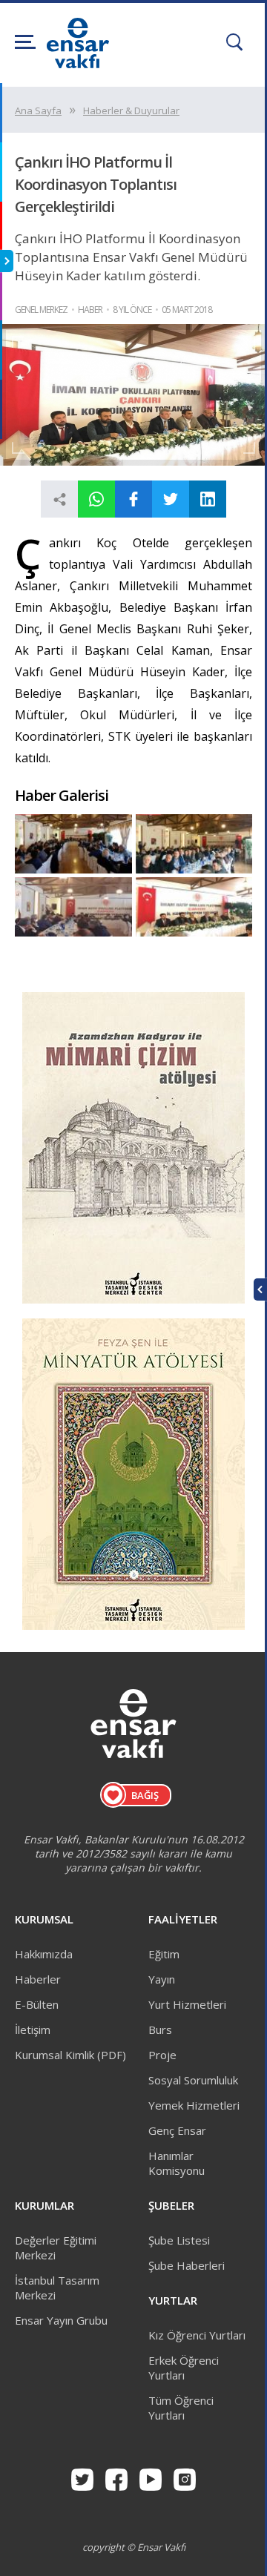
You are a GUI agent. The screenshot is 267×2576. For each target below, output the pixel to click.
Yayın (162, 1979)
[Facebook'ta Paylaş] (133, 499)
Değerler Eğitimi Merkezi (56, 2248)
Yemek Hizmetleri (194, 2105)
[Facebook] (116, 2480)
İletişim (33, 2030)
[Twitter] (82, 2480)
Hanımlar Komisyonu (177, 2163)
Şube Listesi (179, 2240)
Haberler (38, 1979)
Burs (160, 2030)
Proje (162, 2055)
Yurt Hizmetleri (187, 2004)
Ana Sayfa (38, 110)
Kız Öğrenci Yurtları (197, 2335)
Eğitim (164, 1954)
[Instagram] (185, 2480)
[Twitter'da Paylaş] (171, 499)
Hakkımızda (44, 1954)
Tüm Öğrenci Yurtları (181, 2408)
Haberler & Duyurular (131, 110)
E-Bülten (37, 2004)
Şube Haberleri (187, 2265)
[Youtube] (151, 2480)
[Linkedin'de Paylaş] (208, 499)
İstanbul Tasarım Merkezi (57, 2288)
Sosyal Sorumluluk (193, 2080)
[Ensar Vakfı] (78, 64)
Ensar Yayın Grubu (61, 2320)
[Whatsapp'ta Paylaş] (96, 499)
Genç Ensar (177, 2130)
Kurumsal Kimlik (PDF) (70, 2055)
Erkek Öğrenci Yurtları (184, 2368)
